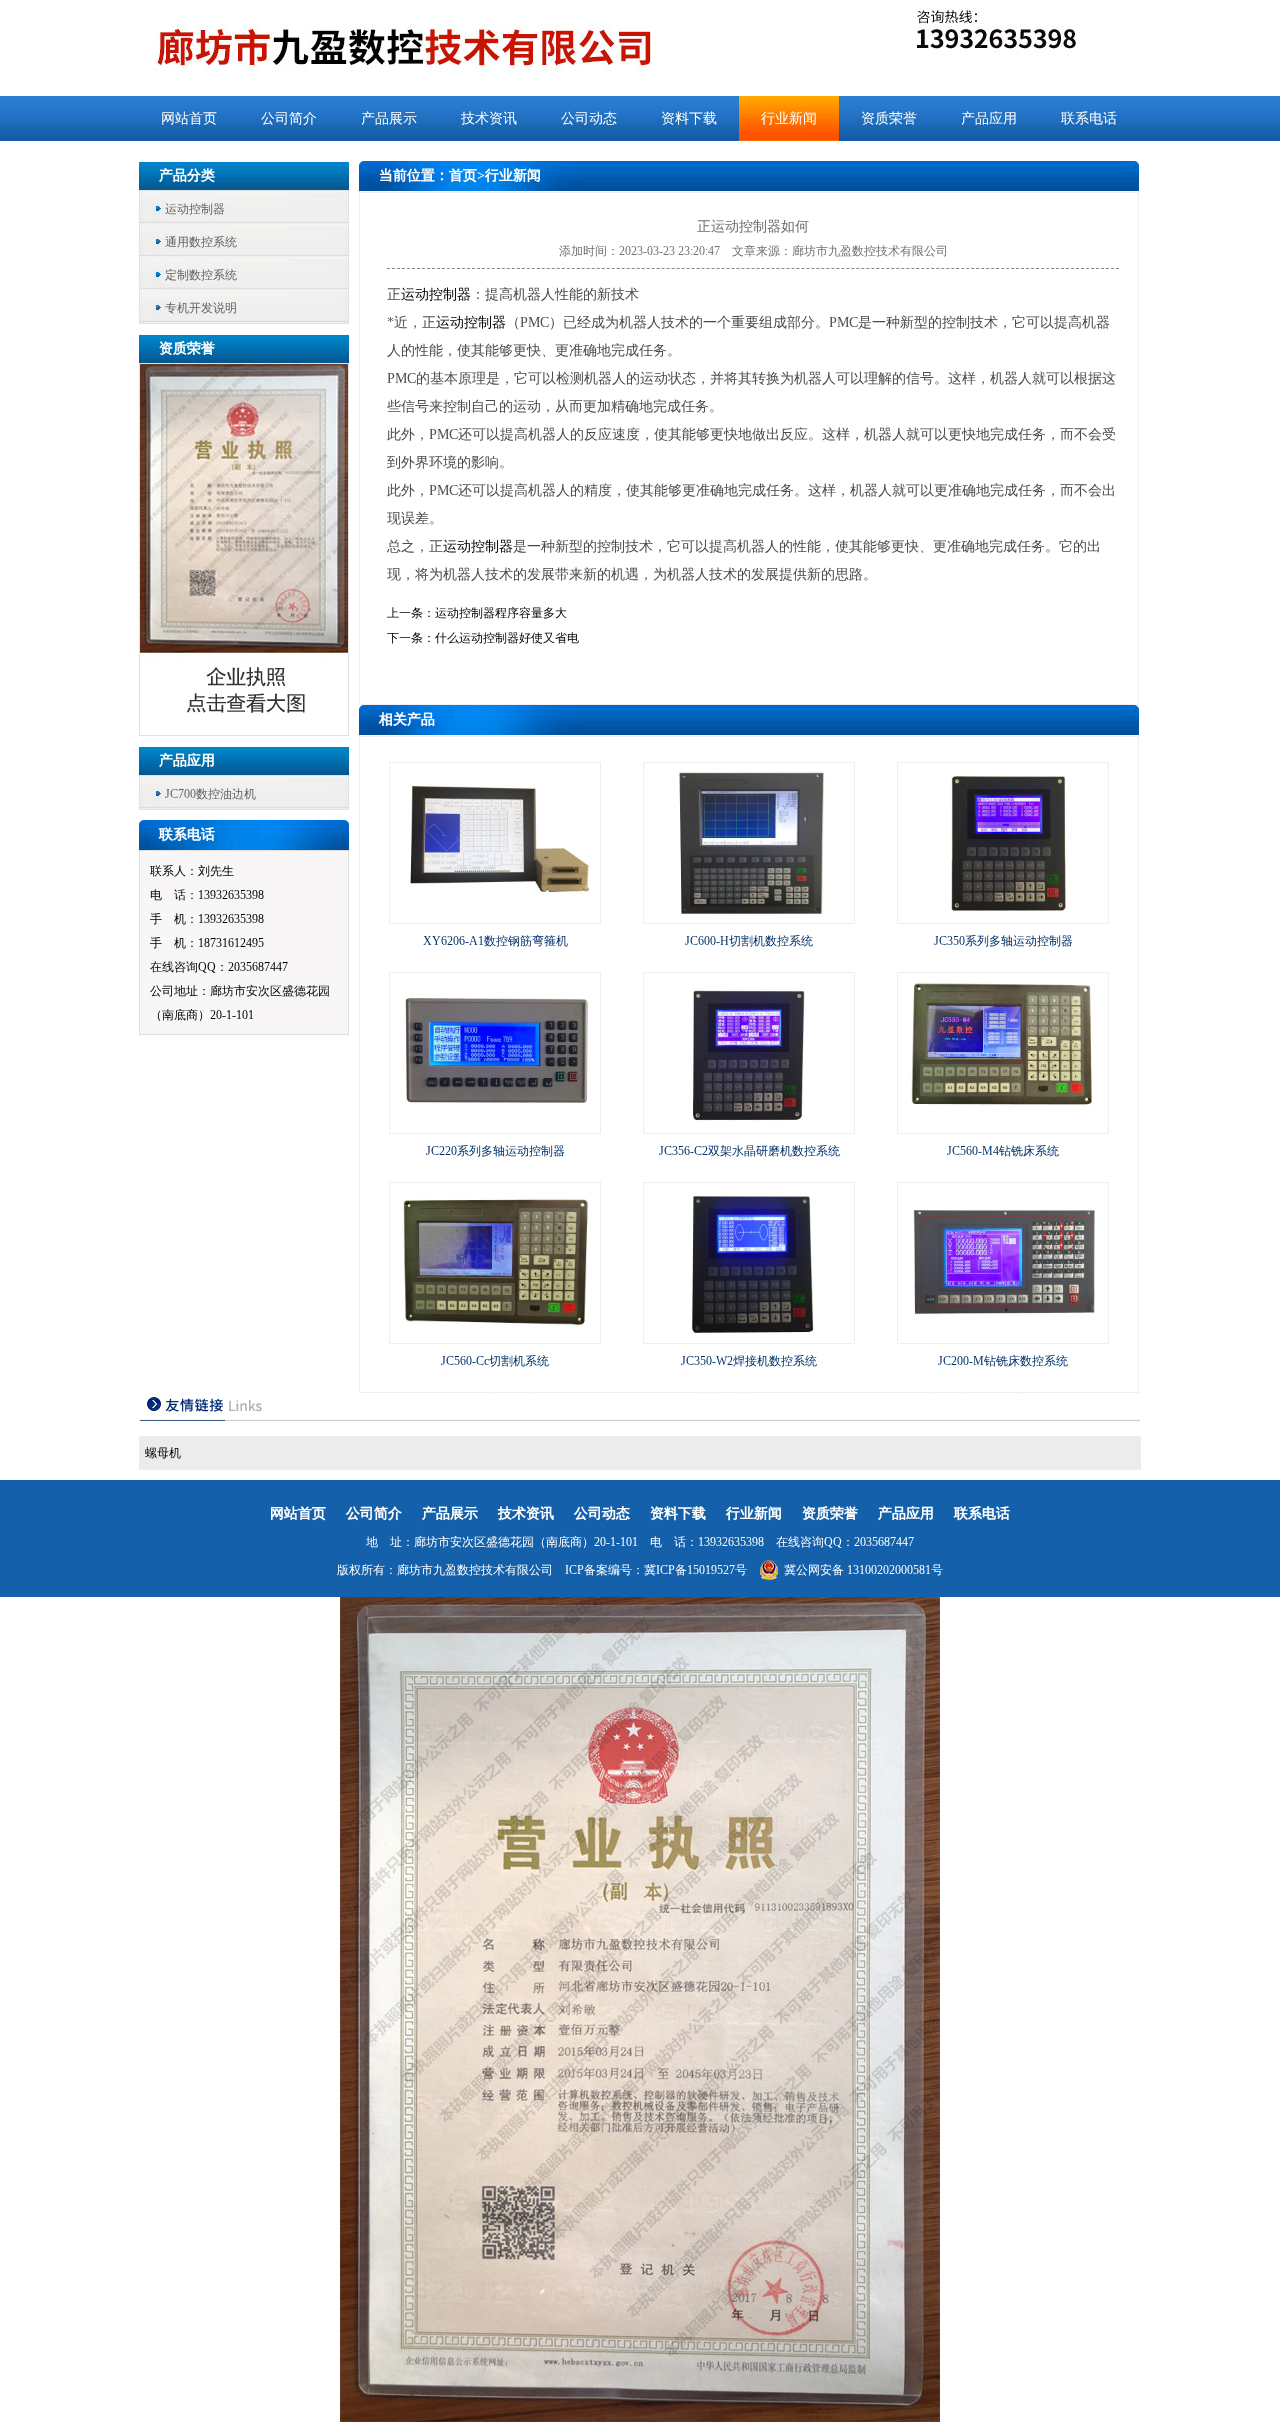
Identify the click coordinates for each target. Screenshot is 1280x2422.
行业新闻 (789, 118)
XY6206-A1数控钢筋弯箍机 (495, 941)
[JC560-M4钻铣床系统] (1003, 1124)
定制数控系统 (201, 275)
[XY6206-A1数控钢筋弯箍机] (495, 914)
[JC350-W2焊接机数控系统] (749, 1334)
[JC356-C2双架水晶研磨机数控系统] (749, 1124)
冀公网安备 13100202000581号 (863, 1570)
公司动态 (589, 118)
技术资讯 (489, 118)
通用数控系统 (201, 242)
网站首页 (189, 118)
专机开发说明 (201, 308)
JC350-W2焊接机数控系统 (749, 1361)
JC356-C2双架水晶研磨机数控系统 (749, 1151)
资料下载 (689, 118)
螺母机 (163, 1453)
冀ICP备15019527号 (695, 1570)
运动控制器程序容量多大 (501, 613)
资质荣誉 (889, 118)
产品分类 (187, 175)
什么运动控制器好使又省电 (507, 638)
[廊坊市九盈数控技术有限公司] (437, 48)
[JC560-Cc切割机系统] (495, 1334)
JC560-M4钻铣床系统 (1003, 1151)
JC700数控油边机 (210, 794)
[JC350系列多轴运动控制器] (1003, 914)
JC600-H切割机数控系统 (749, 941)
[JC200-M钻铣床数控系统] (1003, 1334)
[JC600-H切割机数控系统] (749, 914)
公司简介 (289, 118)
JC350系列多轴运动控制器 (1003, 941)
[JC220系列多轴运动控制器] (495, 1124)
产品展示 (389, 118)
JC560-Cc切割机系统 (495, 1361)
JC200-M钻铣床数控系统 (1003, 1361)
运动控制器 (195, 209)
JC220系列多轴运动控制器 (495, 1151)
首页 (463, 175)
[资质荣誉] (245, 729)
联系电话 (1089, 118)
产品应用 (989, 118)
